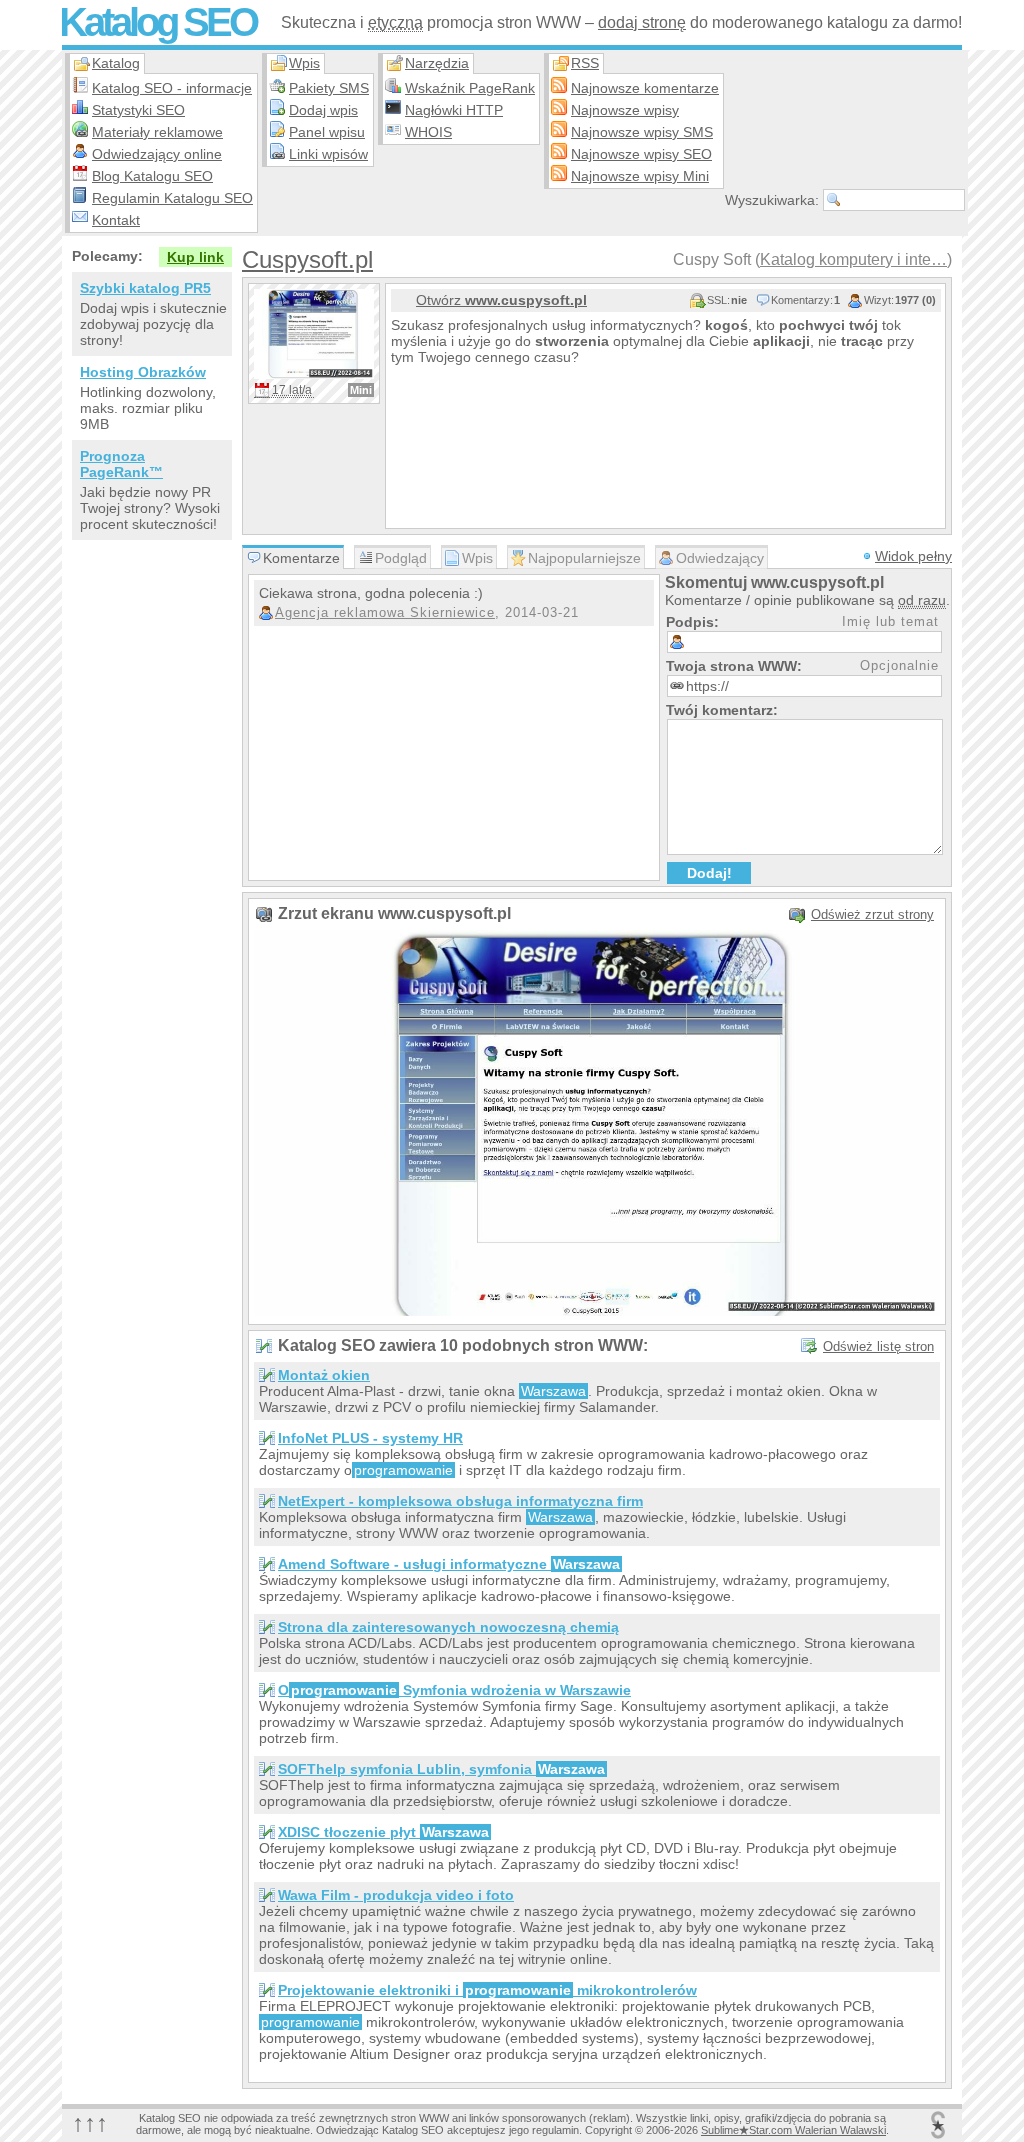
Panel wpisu (327, 132)
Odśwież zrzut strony (872, 914)
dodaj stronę (642, 22)
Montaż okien (324, 1375)
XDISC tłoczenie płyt (383, 1832)
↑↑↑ (90, 2122)
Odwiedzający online (157, 154)
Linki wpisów (328, 154)
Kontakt (116, 220)
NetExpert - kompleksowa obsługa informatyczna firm (460, 1501)
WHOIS (428, 132)
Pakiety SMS (329, 88)
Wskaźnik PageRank (470, 88)
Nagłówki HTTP (454, 110)
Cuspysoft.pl (307, 259)
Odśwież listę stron (878, 1346)
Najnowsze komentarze (645, 88)
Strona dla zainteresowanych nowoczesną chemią (448, 1627)
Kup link (195, 257)
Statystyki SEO (138, 110)
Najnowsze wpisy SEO (641, 154)
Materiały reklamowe (157, 132)
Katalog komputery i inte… (853, 259)
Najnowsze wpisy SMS (642, 132)
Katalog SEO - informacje (172, 88)
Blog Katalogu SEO (152, 176)
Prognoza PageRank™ (121, 464)
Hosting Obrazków (143, 372)
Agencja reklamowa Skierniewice (385, 612)
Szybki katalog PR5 (145, 288)
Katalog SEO (157, 22)
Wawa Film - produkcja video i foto (396, 1895)
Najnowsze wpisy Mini (640, 176)
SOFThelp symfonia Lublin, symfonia (441, 1769)
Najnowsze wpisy (625, 110)
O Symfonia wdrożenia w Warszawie (454, 1690)
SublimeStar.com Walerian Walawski (793, 2130)
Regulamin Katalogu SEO (172, 198)
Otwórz (501, 300)
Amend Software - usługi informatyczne (449, 1564)
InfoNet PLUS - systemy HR (370, 1438)
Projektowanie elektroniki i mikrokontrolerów (487, 1990)
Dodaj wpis (323, 110)
